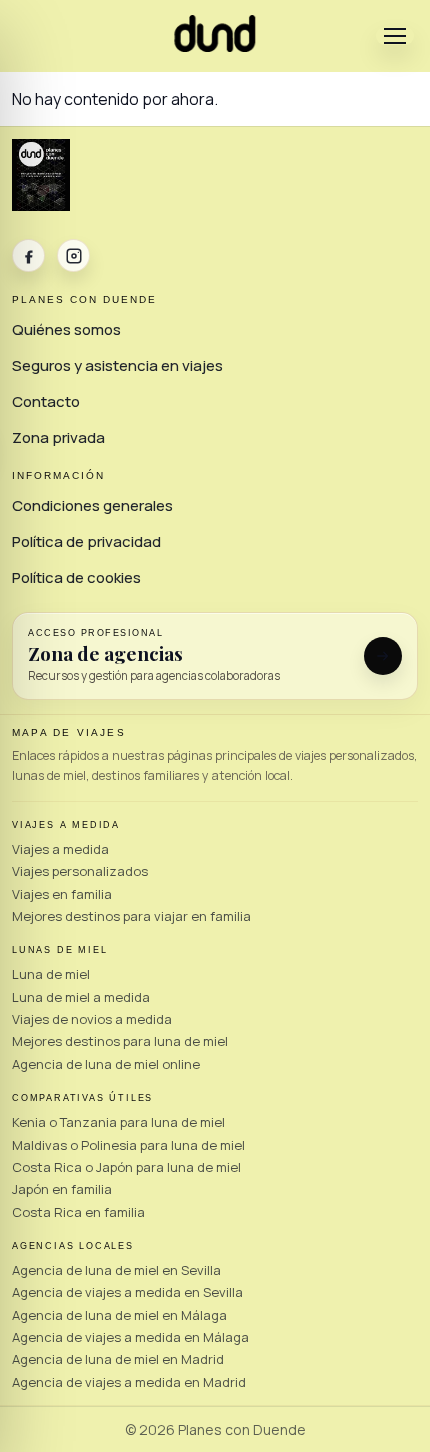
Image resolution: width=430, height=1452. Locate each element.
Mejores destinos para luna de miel (120, 1041)
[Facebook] (28, 255)
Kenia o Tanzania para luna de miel (118, 1122)
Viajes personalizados (80, 871)
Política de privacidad (86, 541)
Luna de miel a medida (81, 997)
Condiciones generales (92, 505)
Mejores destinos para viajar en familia (131, 916)
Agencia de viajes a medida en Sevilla (127, 1292)
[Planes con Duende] (214, 46)
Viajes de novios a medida (92, 1019)
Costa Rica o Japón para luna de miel (126, 1167)
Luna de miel (51, 974)
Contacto (46, 401)
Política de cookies (76, 577)
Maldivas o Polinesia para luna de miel (128, 1145)
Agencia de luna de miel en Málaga (119, 1315)
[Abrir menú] (395, 36)
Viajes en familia (62, 894)
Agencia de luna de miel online (106, 1064)
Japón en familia (62, 1189)
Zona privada (58, 437)
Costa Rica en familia (78, 1212)
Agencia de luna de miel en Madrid (118, 1359)
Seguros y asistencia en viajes (117, 365)
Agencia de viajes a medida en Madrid (129, 1382)
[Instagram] (73, 255)
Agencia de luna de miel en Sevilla (116, 1270)
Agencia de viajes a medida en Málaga (130, 1337)
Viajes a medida (60, 849)
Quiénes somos (66, 329)
